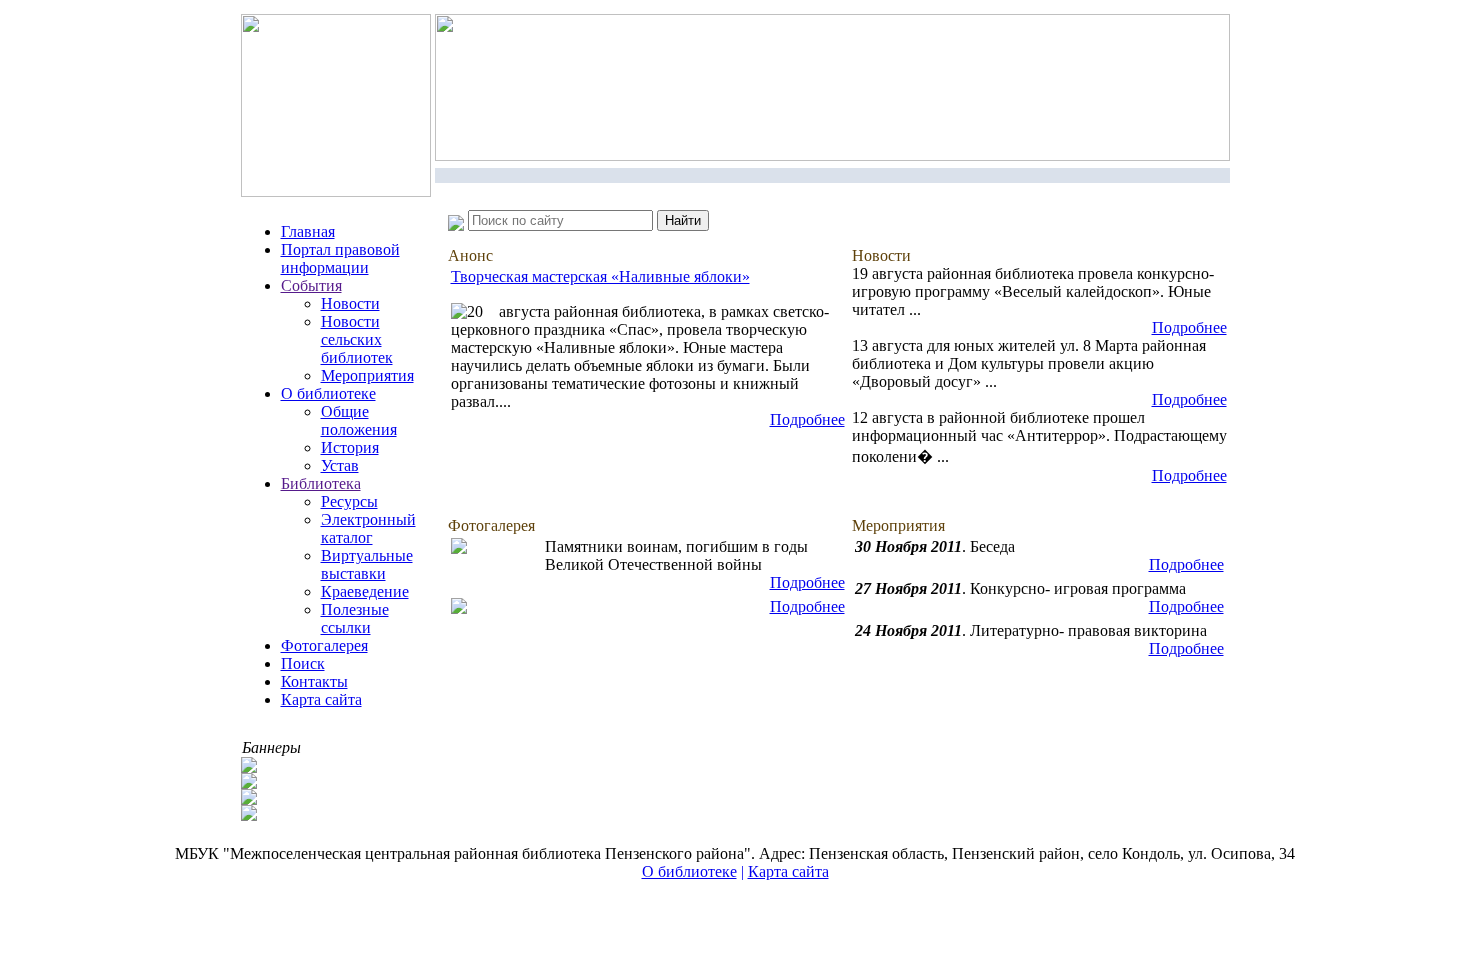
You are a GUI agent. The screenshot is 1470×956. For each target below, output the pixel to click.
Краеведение (365, 591)
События (311, 285)
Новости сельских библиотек (357, 339)
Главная (308, 231)
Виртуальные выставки (367, 564)
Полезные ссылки (355, 618)
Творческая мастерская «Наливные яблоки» (600, 276)
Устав (340, 465)
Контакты (314, 681)
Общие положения (359, 420)
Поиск (303, 663)
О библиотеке (328, 393)
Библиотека (321, 483)
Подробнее (807, 419)
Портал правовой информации (340, 258)
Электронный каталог (368, 528)
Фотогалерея (324, 645)
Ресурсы (349, 501)
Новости (350, 303)
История (350, 447)
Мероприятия (367, 375)
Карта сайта (321, 699)
